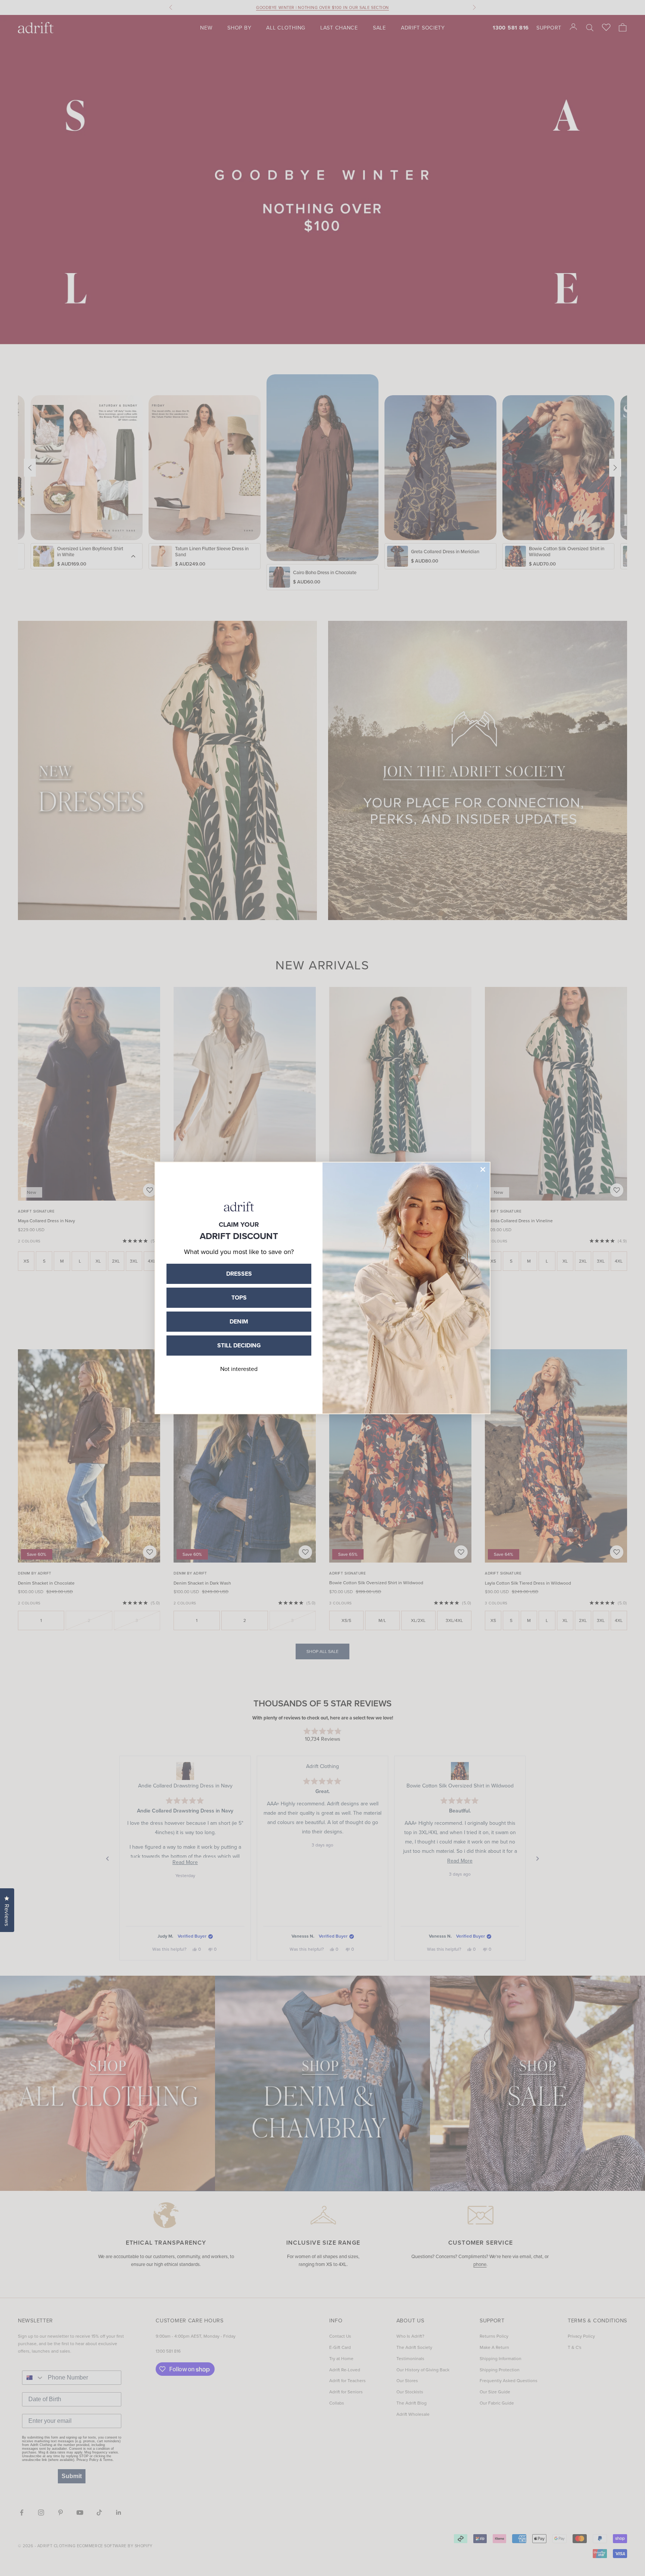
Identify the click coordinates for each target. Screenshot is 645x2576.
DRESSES (239, 1274)
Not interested (239, 1369)
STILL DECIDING (239, 1345)
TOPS (239, 1298)
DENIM (239, 1321)
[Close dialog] (483, 1169)
